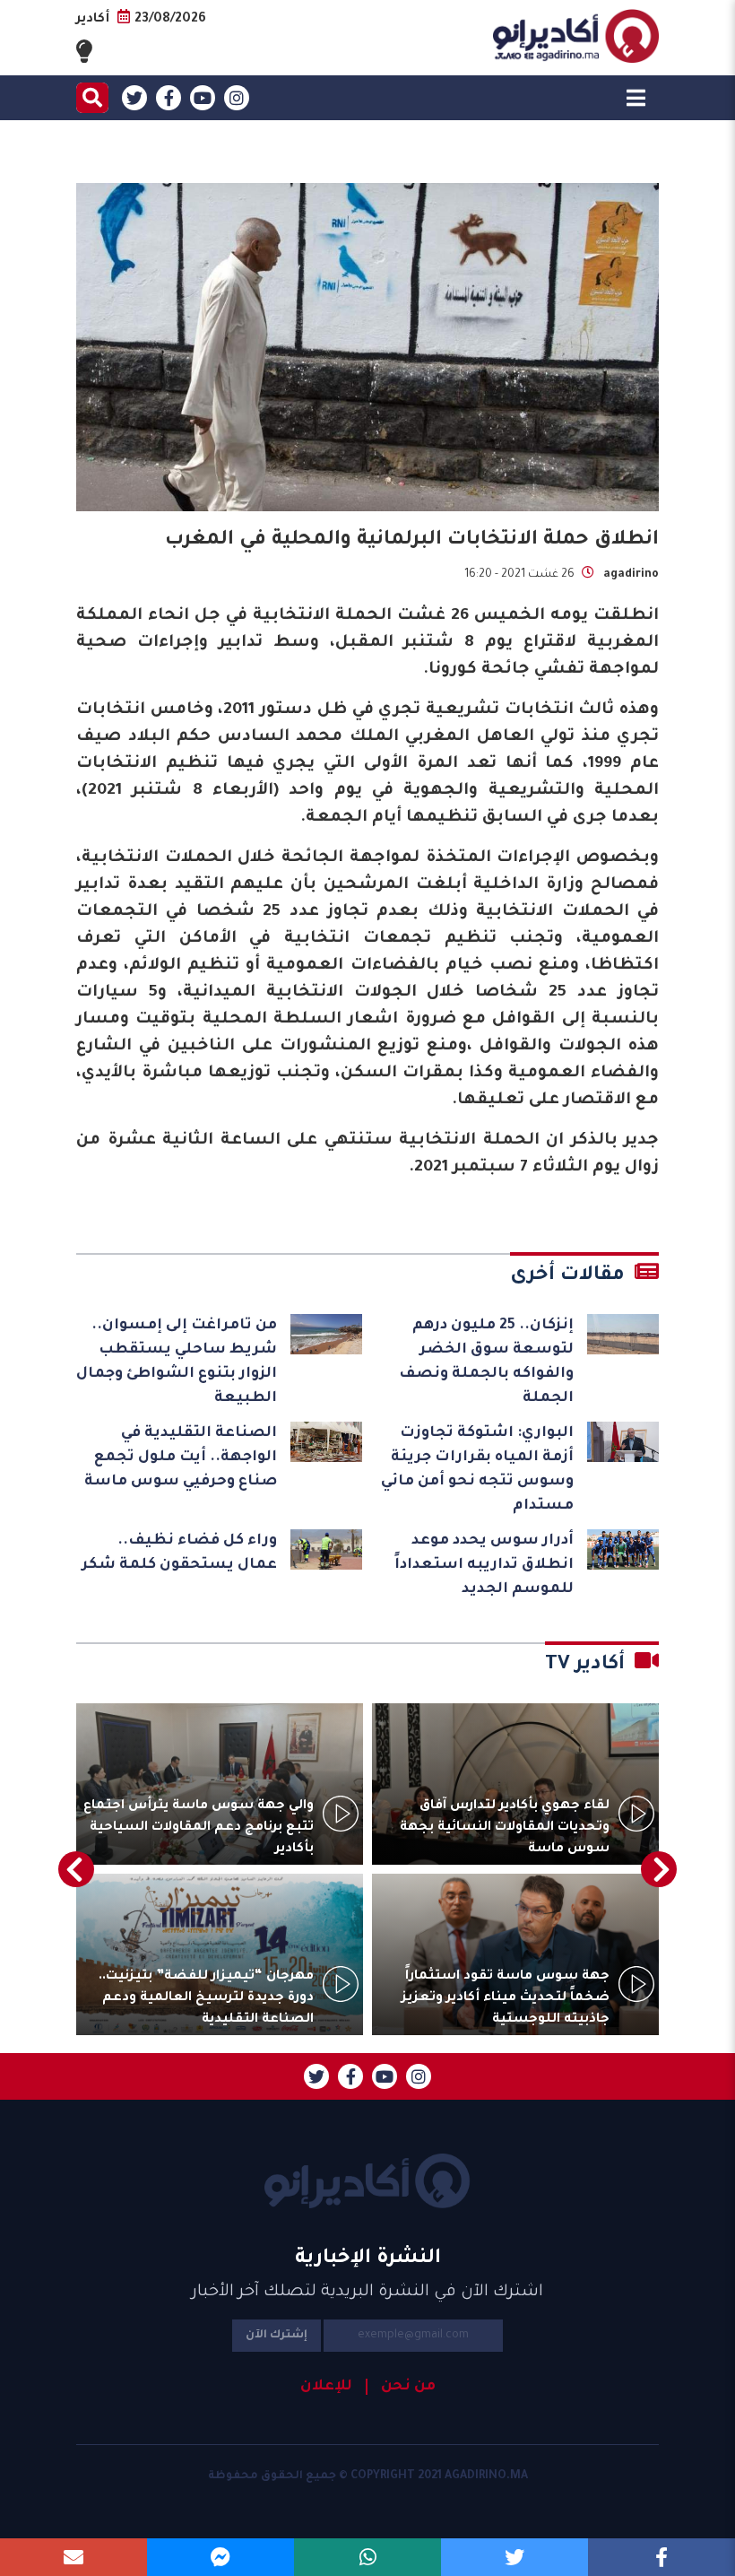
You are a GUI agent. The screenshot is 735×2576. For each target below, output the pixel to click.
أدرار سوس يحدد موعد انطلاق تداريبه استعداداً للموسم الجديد (484, 1565)
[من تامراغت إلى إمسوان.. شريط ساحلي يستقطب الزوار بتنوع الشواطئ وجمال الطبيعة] (326, 1334)
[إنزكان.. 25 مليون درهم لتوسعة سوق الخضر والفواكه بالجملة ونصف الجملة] (623, 1334)
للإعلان (326, 2387)
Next (76, 1869)
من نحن (408, 2387)
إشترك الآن (277, 2336)
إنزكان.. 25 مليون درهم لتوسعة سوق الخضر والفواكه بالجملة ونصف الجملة (486, 1362)
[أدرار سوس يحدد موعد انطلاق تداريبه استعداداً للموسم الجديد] (623, 1549)
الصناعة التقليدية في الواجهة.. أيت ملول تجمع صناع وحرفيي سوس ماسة (181, 1458)
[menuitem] (401, 2387)
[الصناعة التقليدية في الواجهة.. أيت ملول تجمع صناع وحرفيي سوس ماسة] (326, 1442)
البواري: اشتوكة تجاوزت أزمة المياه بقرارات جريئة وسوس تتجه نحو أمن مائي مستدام (477, 1470)
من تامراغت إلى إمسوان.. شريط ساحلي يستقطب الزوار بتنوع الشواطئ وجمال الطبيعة (177, 1362)
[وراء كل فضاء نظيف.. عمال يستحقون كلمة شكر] (326, 1549)
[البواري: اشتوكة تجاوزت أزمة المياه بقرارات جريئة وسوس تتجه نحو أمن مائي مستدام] (623, 1442)
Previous (659, 1869)
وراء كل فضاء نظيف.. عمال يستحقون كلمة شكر (179, 1553)
